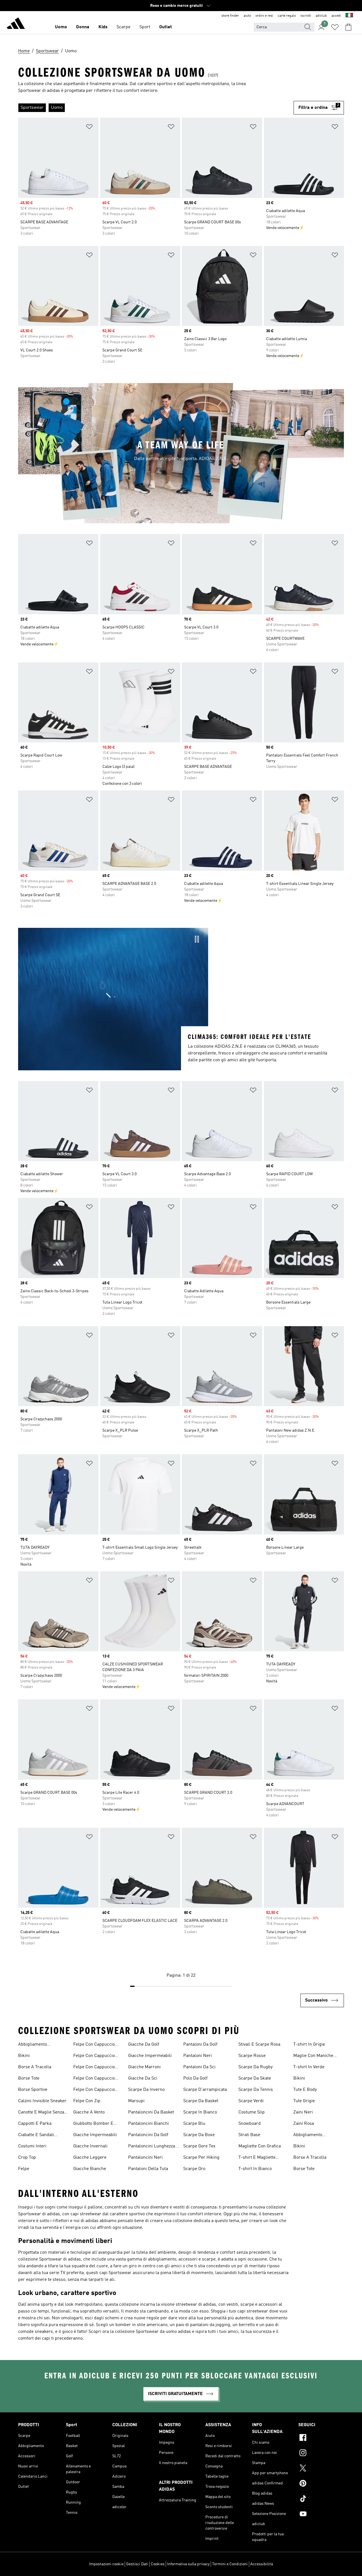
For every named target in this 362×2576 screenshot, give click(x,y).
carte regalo (287, 16)
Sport (145, 27)
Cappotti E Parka (35, 2124)
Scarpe (123, 27)
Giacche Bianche (90, 2169)
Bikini (24, 2056)
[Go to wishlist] (335, 27)
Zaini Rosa (304, 2124)
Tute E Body (305, 2090)
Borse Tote (29, 2078)
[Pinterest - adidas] (321, 2484)
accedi (336, 16)
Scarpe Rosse (252, 2056)
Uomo (61, 27)
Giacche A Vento (89, 2112)
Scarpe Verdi (251, 2101)
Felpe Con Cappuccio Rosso (94, 2068)
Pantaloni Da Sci (199, 2067)
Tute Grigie (304, 2101)
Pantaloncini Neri (145, 2158)
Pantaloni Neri (198, 2056)
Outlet (166, 27)
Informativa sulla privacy (188, 2564)
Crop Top (27, 2158)
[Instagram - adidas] (321, 2454)
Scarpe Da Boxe (199, 2135)
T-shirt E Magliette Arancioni (257, 2158)
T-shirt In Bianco (255, 2169)
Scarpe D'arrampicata (205, 2090)
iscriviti (306, 16)
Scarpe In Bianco (200, 2112)
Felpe (24, 2169)
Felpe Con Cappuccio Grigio (94, 2056)
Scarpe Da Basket (201, 2101)
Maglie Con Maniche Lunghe (313, 2056)
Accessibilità (262, 2564)
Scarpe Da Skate (255, 2078)
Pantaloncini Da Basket (151, 2112)
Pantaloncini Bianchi (148, 2124)
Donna (83, 27)
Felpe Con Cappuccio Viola (94, 2090)
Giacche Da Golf (144, 2045)
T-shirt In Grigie (309, 2045)
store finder (230, 16)
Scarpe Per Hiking (201, 2158)
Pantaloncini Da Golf (148, 2135)
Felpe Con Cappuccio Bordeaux (94, 2045)
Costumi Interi (32, 2146)
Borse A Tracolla (35, 2067)
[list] (156, 108)
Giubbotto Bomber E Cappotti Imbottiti (93, 2124)
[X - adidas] (321, 2469)
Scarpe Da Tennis (256, 2090)
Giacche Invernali (90, 2146)
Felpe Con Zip (87, 2101)
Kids (103, 27)
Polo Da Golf (195, 2078)
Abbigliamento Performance (33, 2045)
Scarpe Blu (194, 2124)
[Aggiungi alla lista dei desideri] (89, 128)
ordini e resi (264, 16)
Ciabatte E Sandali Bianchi (36, 2136)
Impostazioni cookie (106, 2564)
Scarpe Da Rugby (256, 2067)
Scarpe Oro (194, 2169)
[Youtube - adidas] (321, 2515)
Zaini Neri (303, 2112)
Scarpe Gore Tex (199, 2146)
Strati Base (249, 2135)
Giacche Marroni (144, 2067)
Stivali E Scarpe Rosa (259, 2045)
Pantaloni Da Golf (200, 2045)
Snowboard (250, 2124)
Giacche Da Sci (143, 2078)
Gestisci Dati (137, 2564)
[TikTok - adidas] (321, 2499)
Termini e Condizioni (230, 2564)
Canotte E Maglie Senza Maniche (41, 2113)
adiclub (321, 16)
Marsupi (136, 2101)
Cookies (158, 2564)
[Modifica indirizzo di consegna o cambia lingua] (349, 16)
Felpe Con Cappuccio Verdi (94, 2079)
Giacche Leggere (90, 2158)
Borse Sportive (33, 2090)
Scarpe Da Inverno (146, 2090)
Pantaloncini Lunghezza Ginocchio (152, 2147)
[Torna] (16, 24)
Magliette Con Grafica (260, 2146)
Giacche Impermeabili (95, 2135)
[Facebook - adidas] (321, 2438)
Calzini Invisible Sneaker (42, 2101)
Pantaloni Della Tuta (148, 2169)
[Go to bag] (348, 27)
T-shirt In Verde (309, 2067)
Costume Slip (252, 2112)
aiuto (247, 16)
